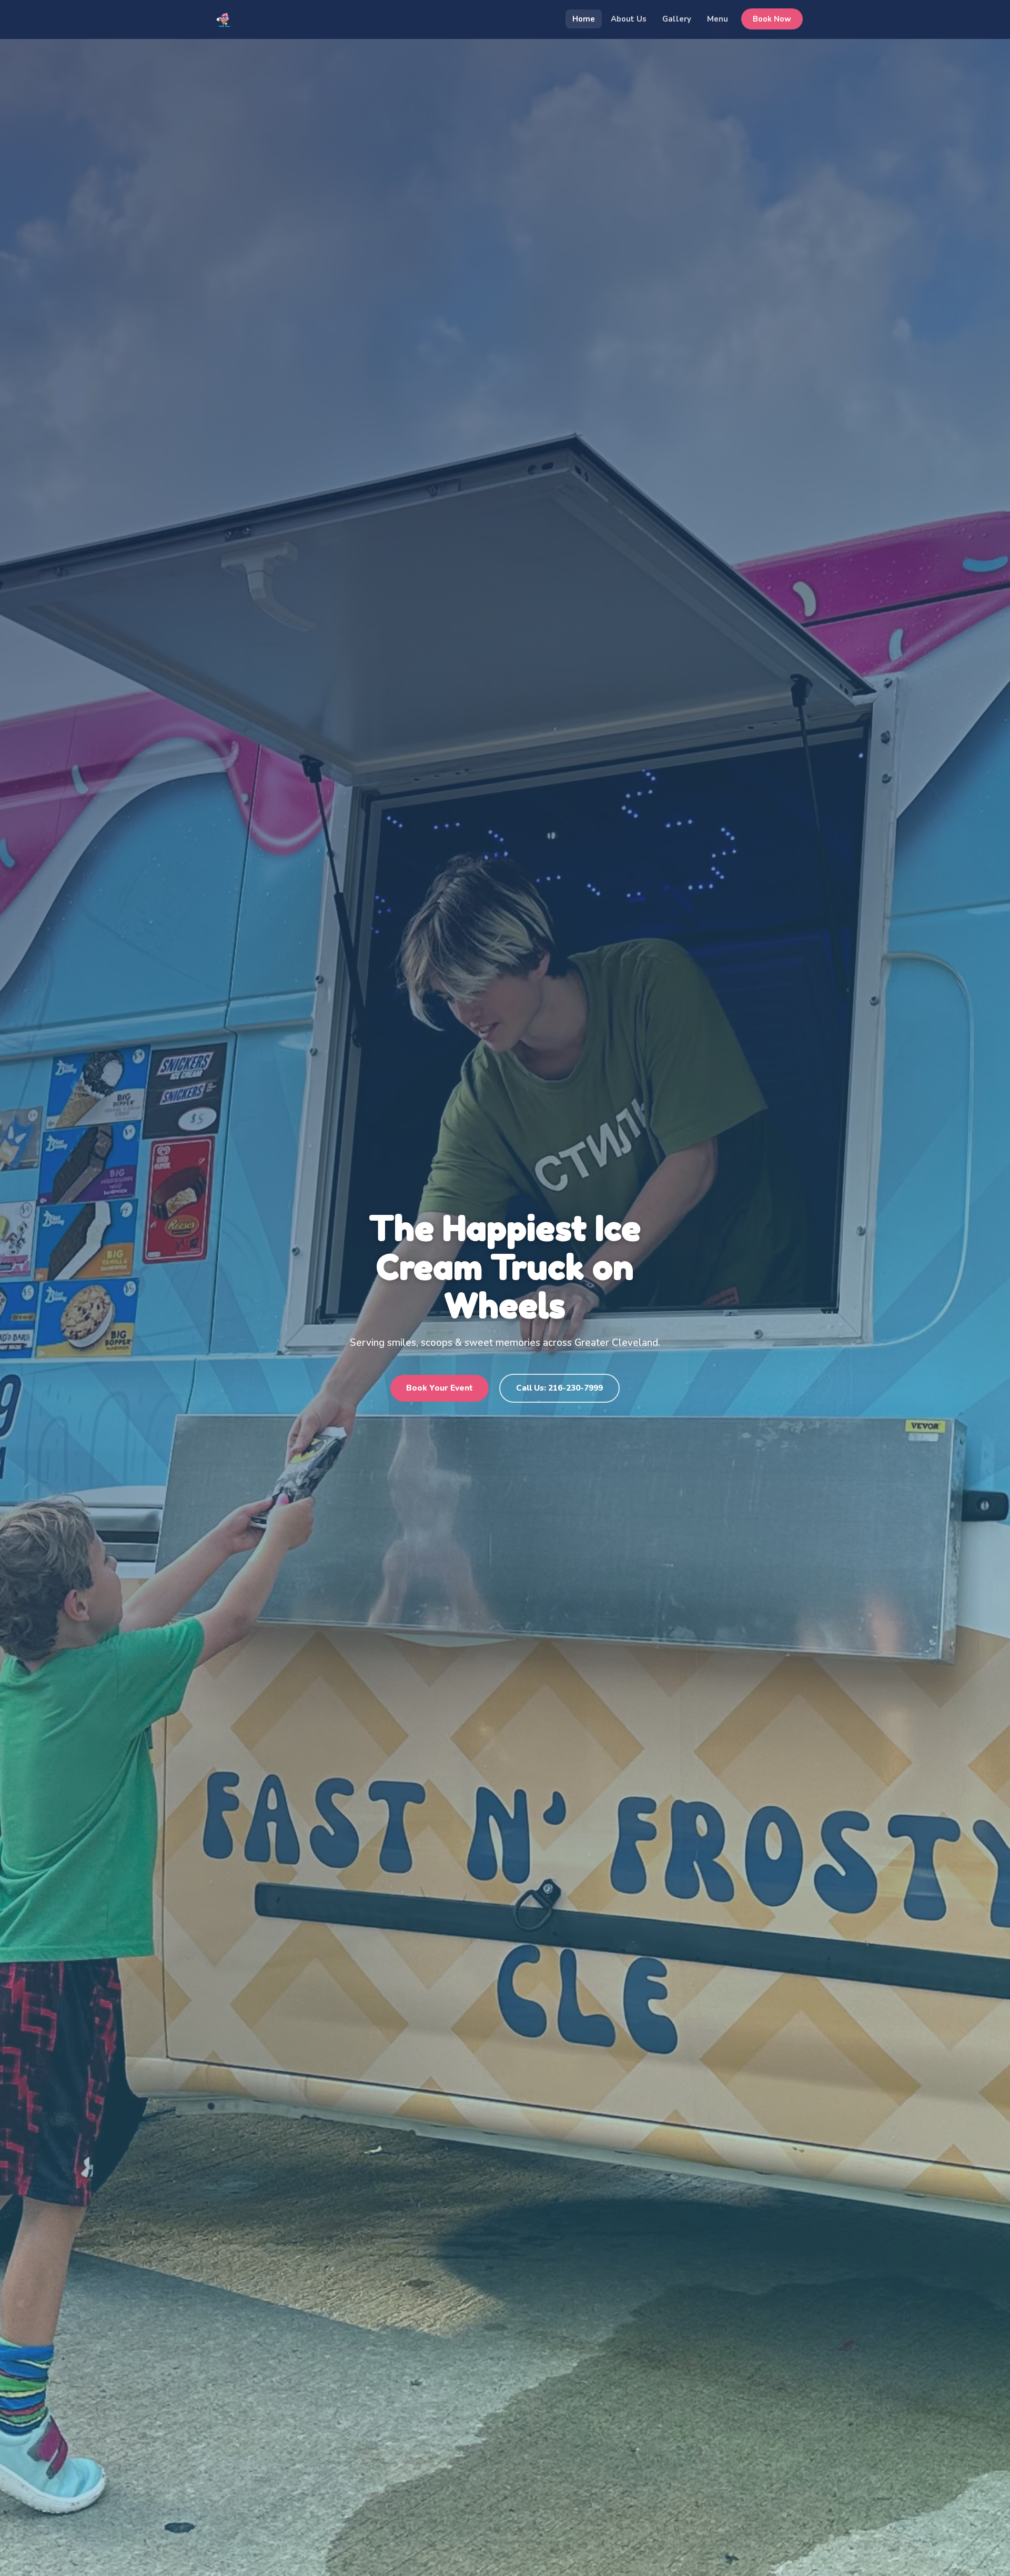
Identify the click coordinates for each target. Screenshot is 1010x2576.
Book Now (772, 19)
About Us (629, 19)
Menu (718, 19)
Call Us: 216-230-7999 (559, 1388)
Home (584, 19)
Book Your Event (440, 1388)
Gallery (677, 19)
